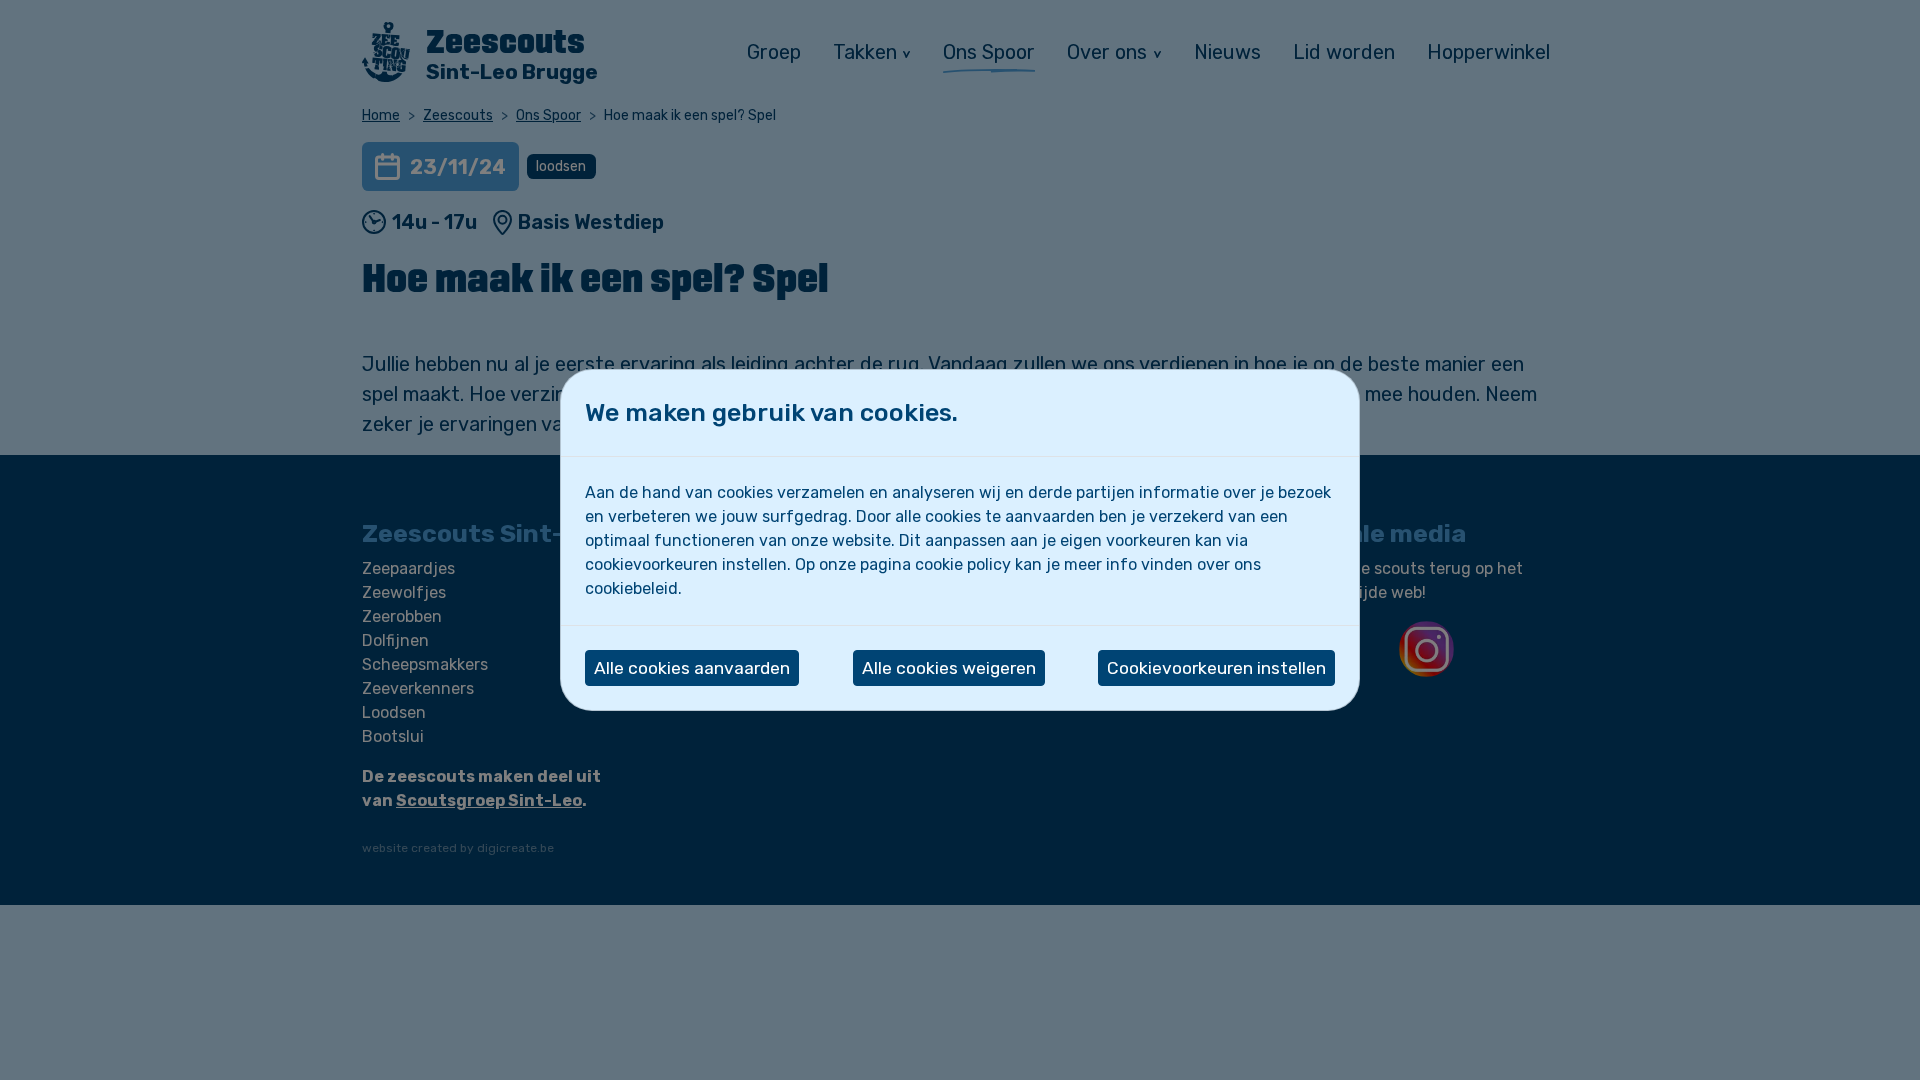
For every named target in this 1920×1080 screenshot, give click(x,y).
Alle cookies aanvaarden (692, 668)
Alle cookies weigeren (949, 668)
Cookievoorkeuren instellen (1216, 668)
